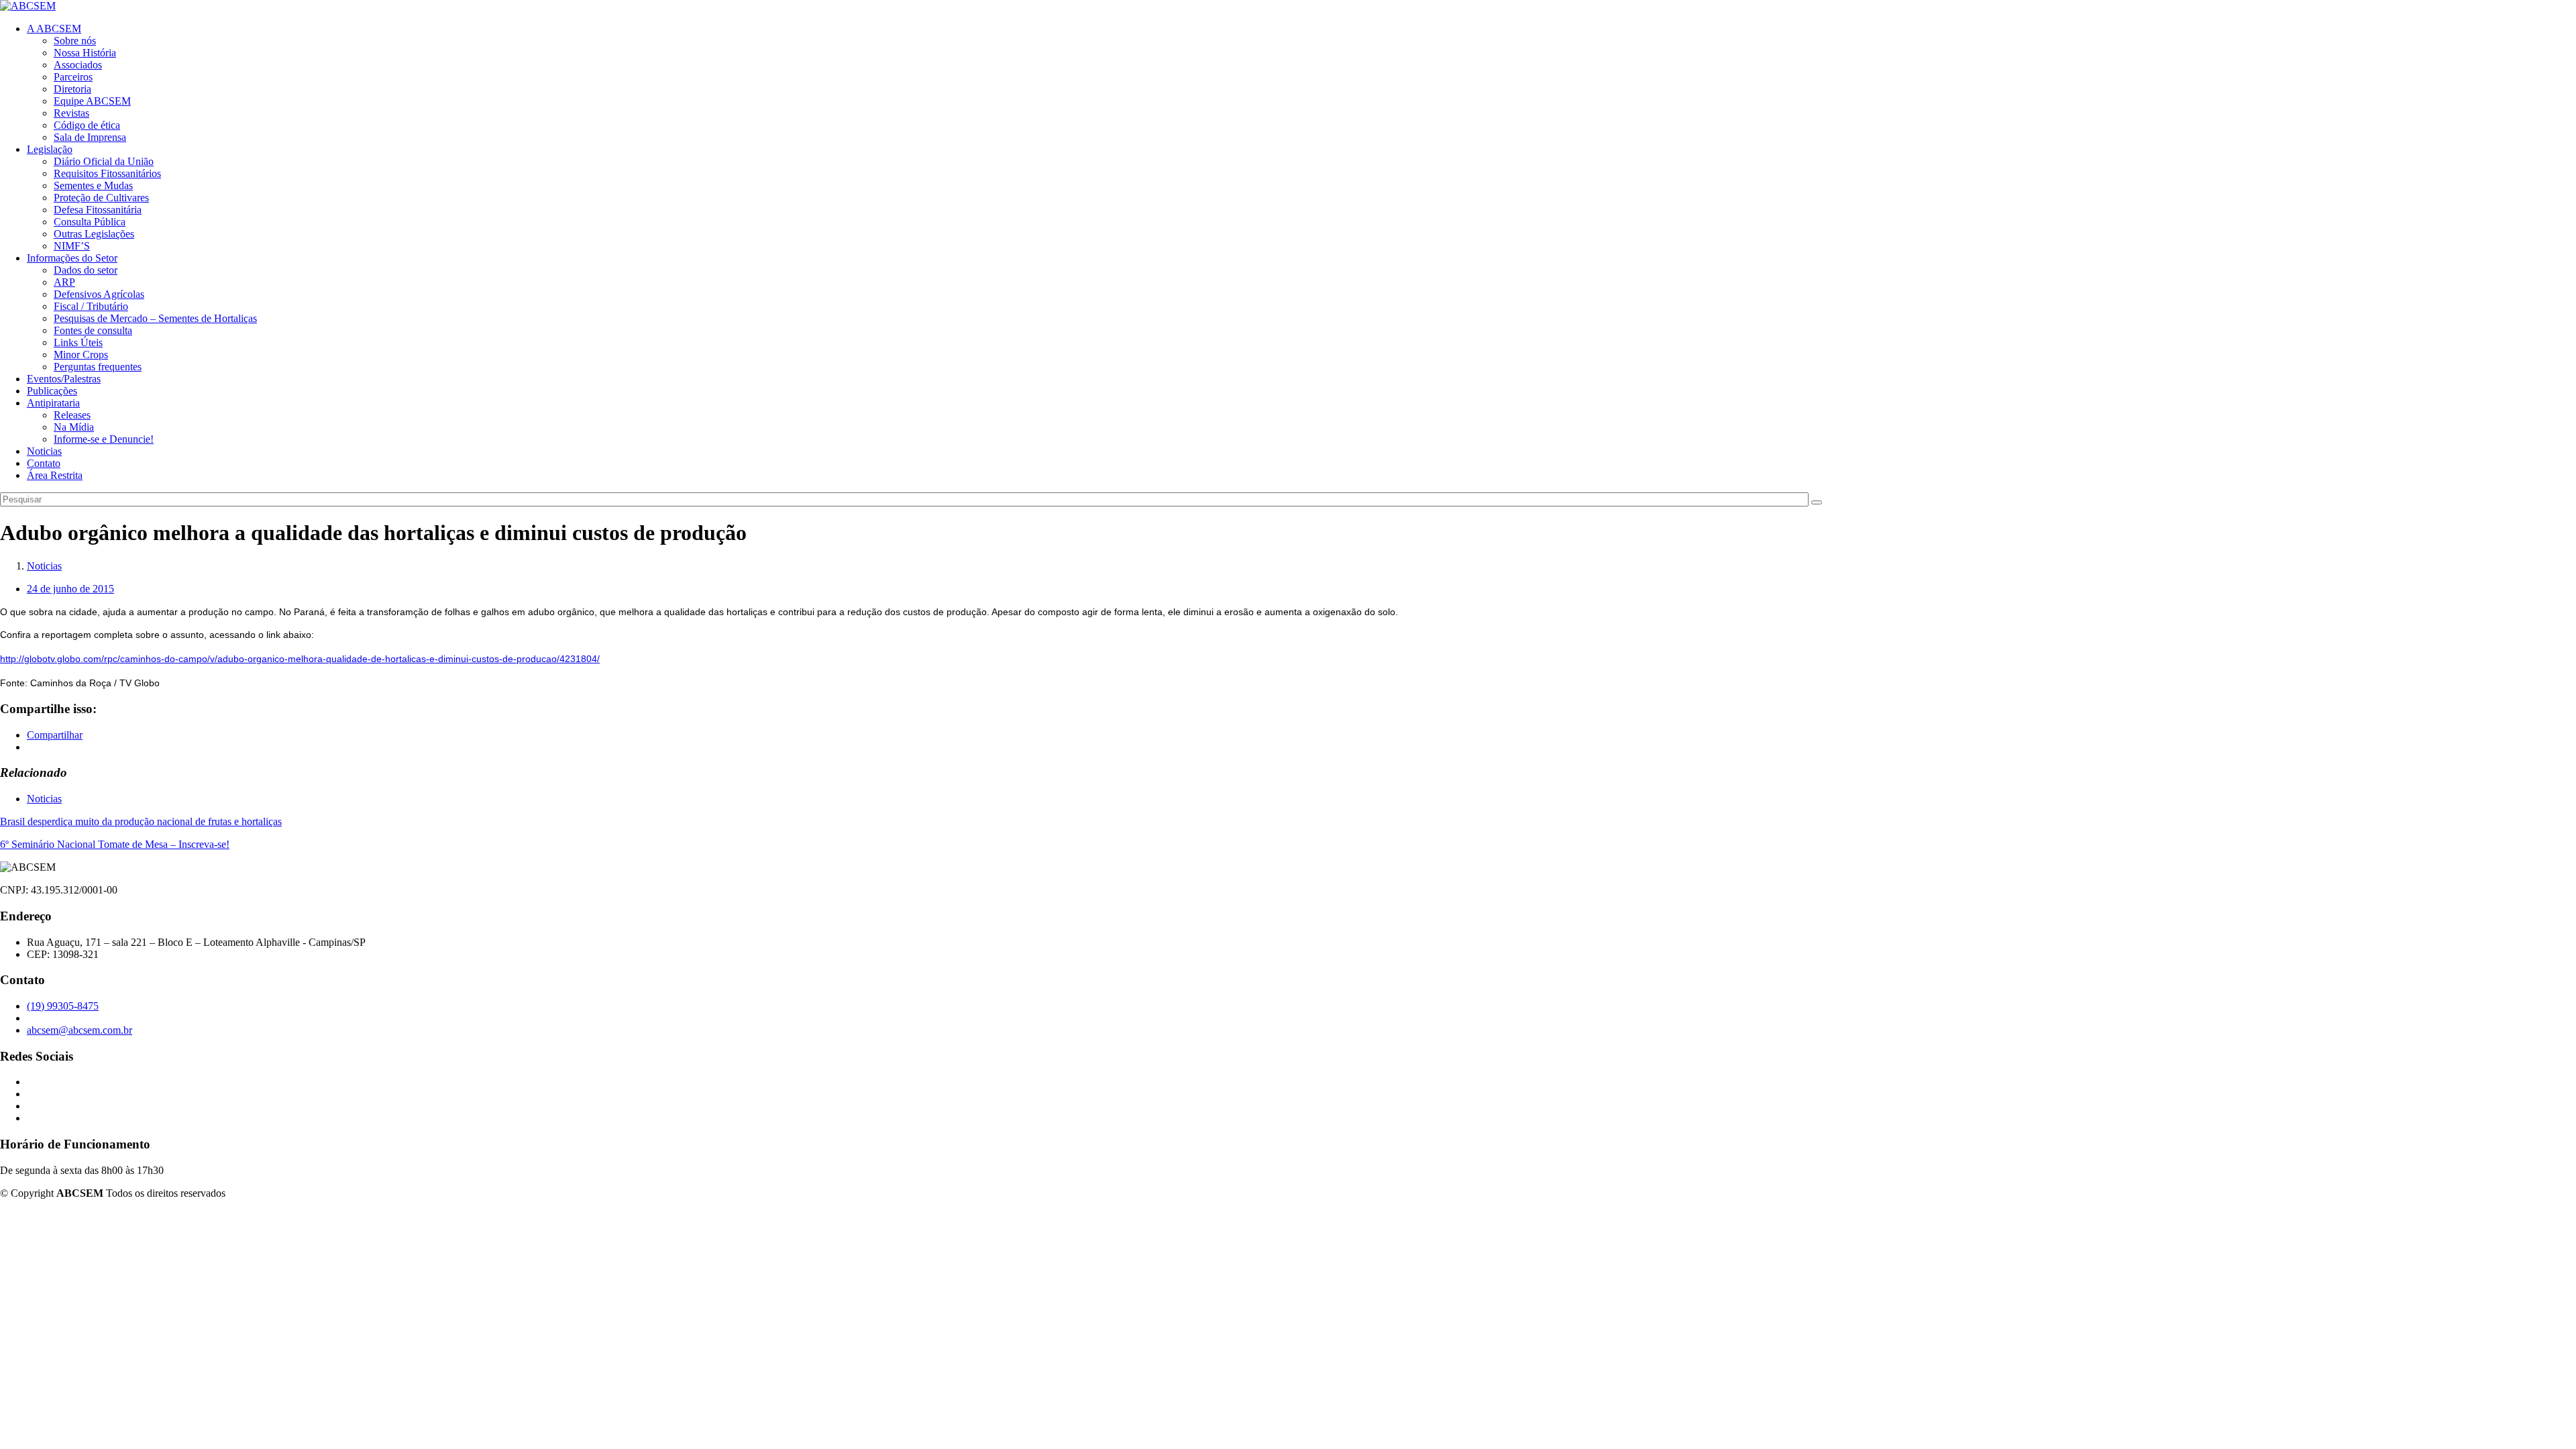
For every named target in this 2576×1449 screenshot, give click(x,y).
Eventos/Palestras (64, 379)
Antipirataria (53, 403)
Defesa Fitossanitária (98, 210)
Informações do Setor (72, 258)
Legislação (50, 149)
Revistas (71, 113)
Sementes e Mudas (93, 185)
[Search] (1817, 502)
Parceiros (73, 77)
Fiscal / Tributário (91, 306)
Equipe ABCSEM (92, 101)
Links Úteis (78, 342)
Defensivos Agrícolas (99, 294)
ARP (64, 282)
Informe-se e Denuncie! (104, 439)
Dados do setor (86, 270)
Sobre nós (75, 41)
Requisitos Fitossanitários (107, 173)
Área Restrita (55, 475)
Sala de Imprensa (90, 137)
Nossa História (85, 53)
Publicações (52, 391)
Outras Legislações (94, 234)
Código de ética (87, 125)
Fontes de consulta (93, 330)
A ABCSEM (54, 29)
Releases (72, 415)
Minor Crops (81, 355)
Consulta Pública (90, 222)
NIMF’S (72, 246)
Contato (44, 463)
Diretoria (72, 89)
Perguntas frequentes (98, 367)
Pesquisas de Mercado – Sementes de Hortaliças (155, 318)
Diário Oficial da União (104, 161)
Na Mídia (74, 427)
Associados (78, 65)
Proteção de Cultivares (101, 198)
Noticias (44, 451)
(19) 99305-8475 (63, 1006)
